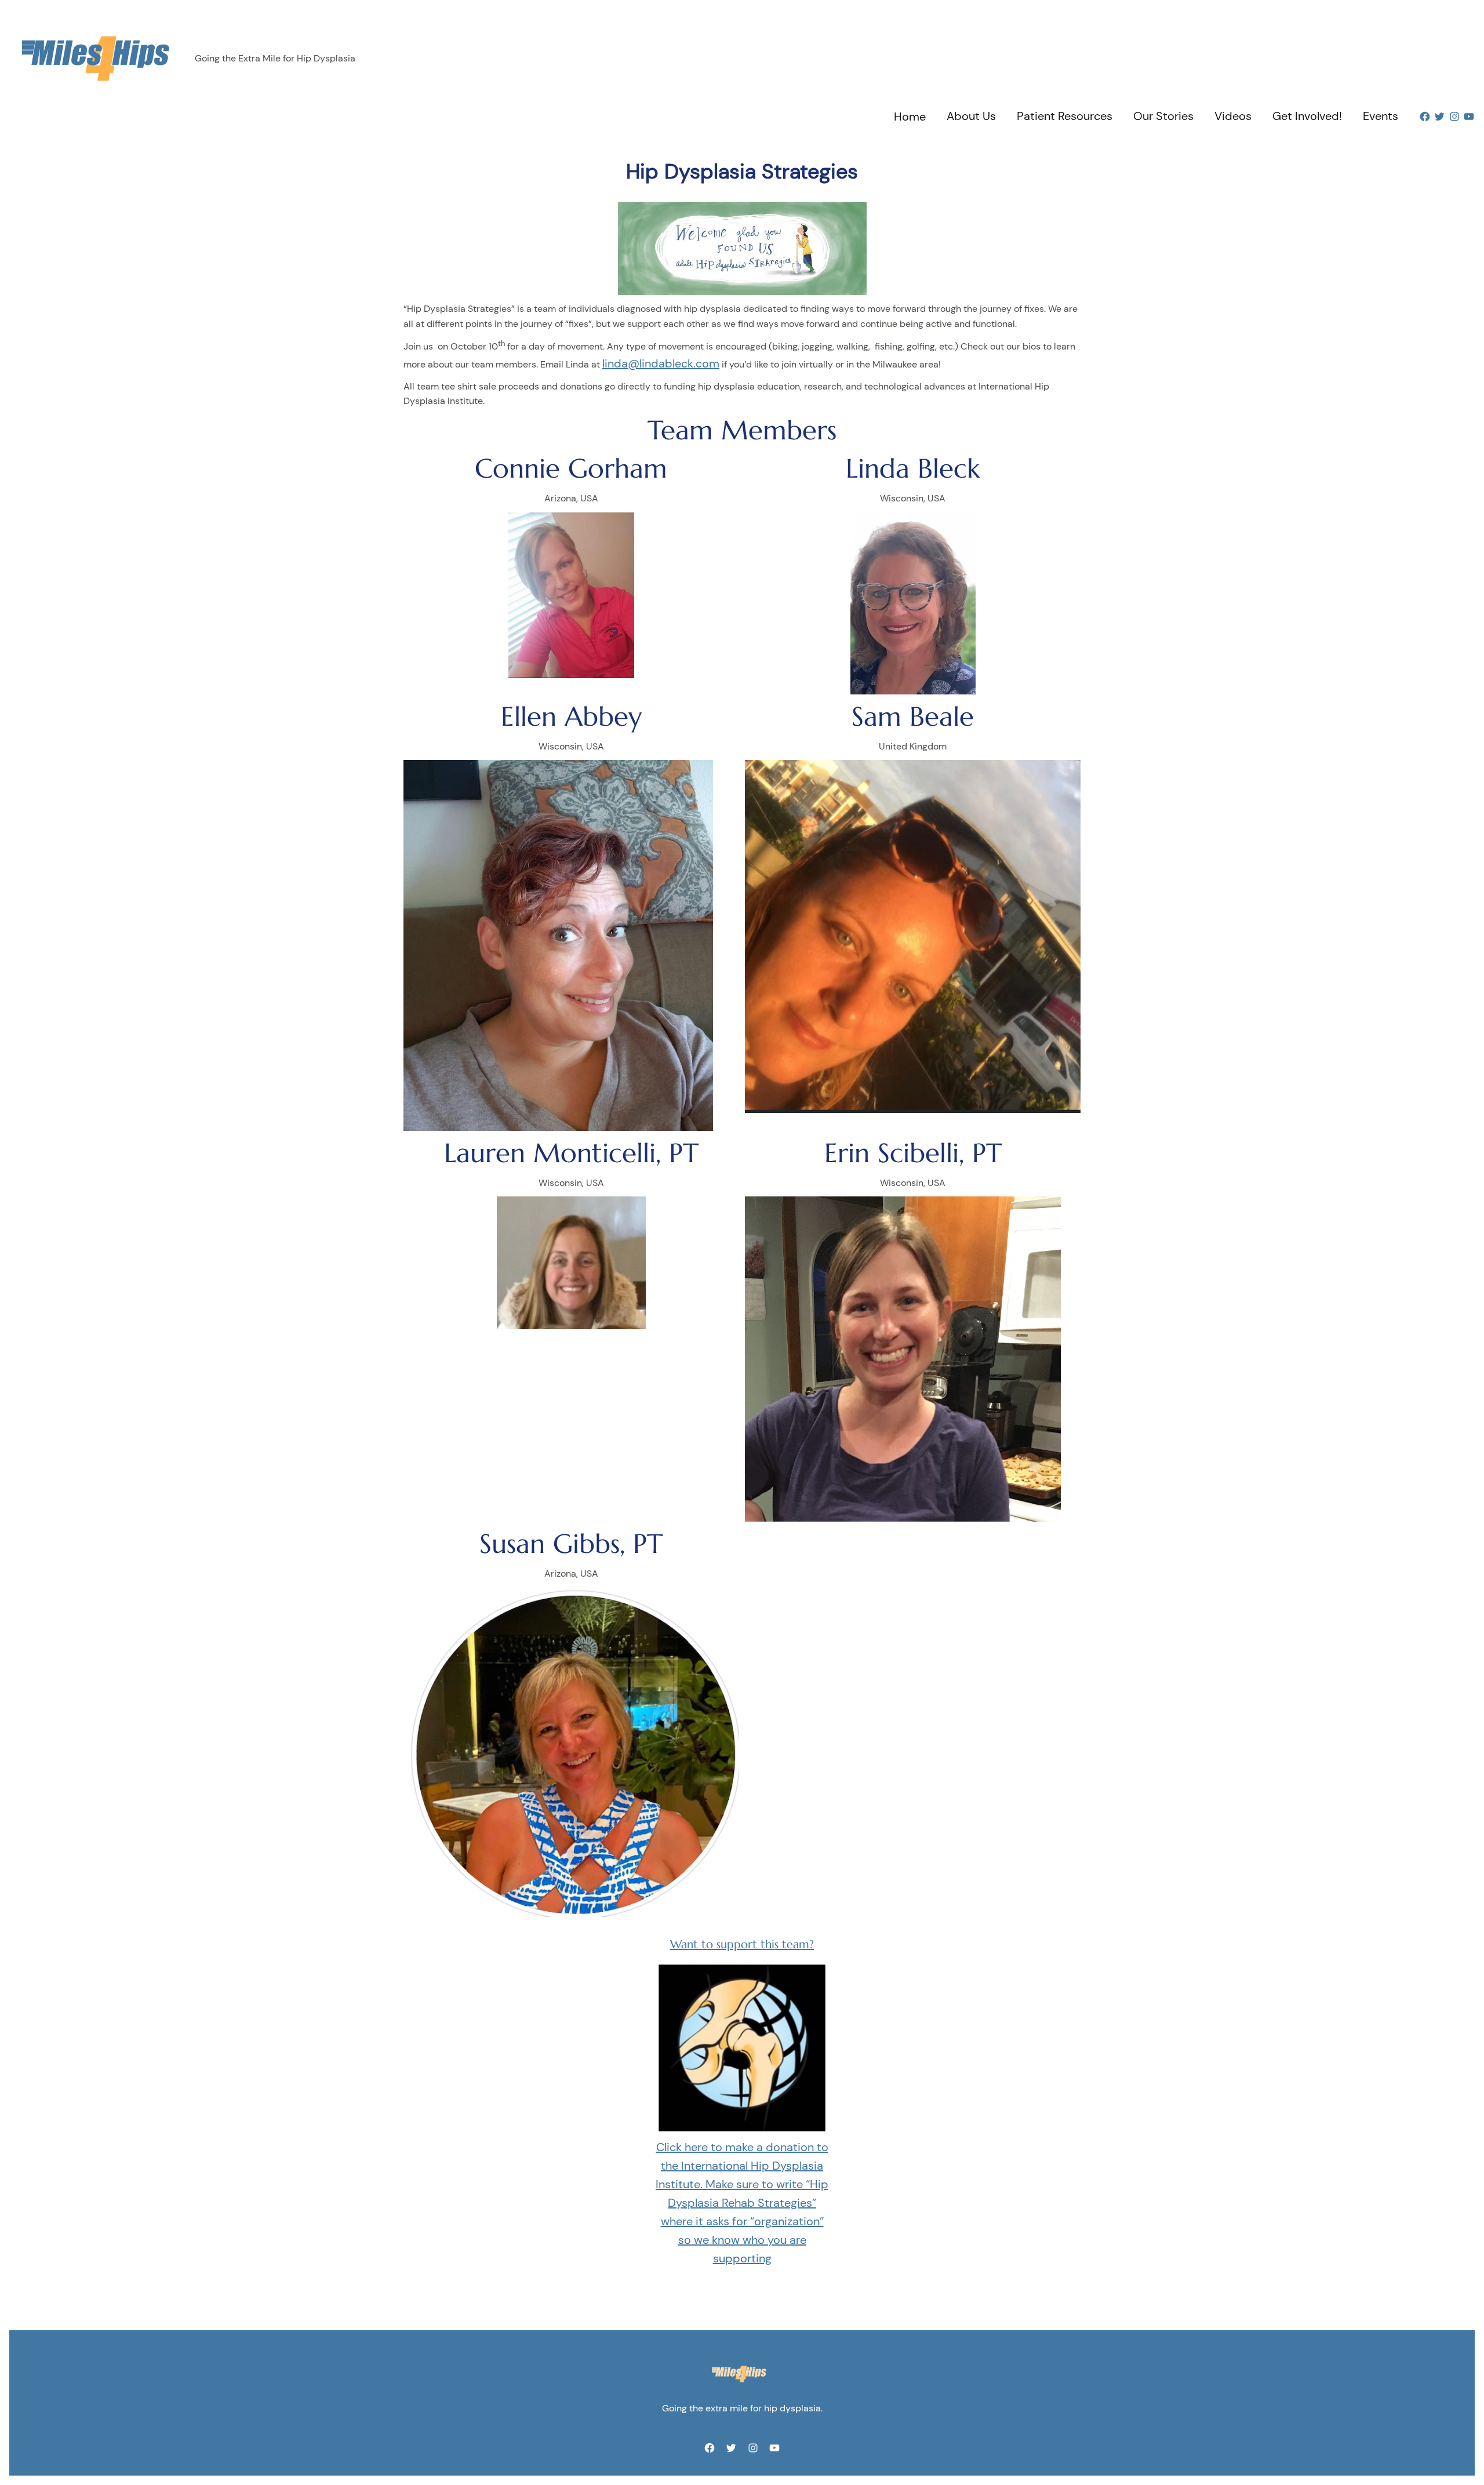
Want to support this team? (742, 1944)
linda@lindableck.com (661, 363)
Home (910, 117)
